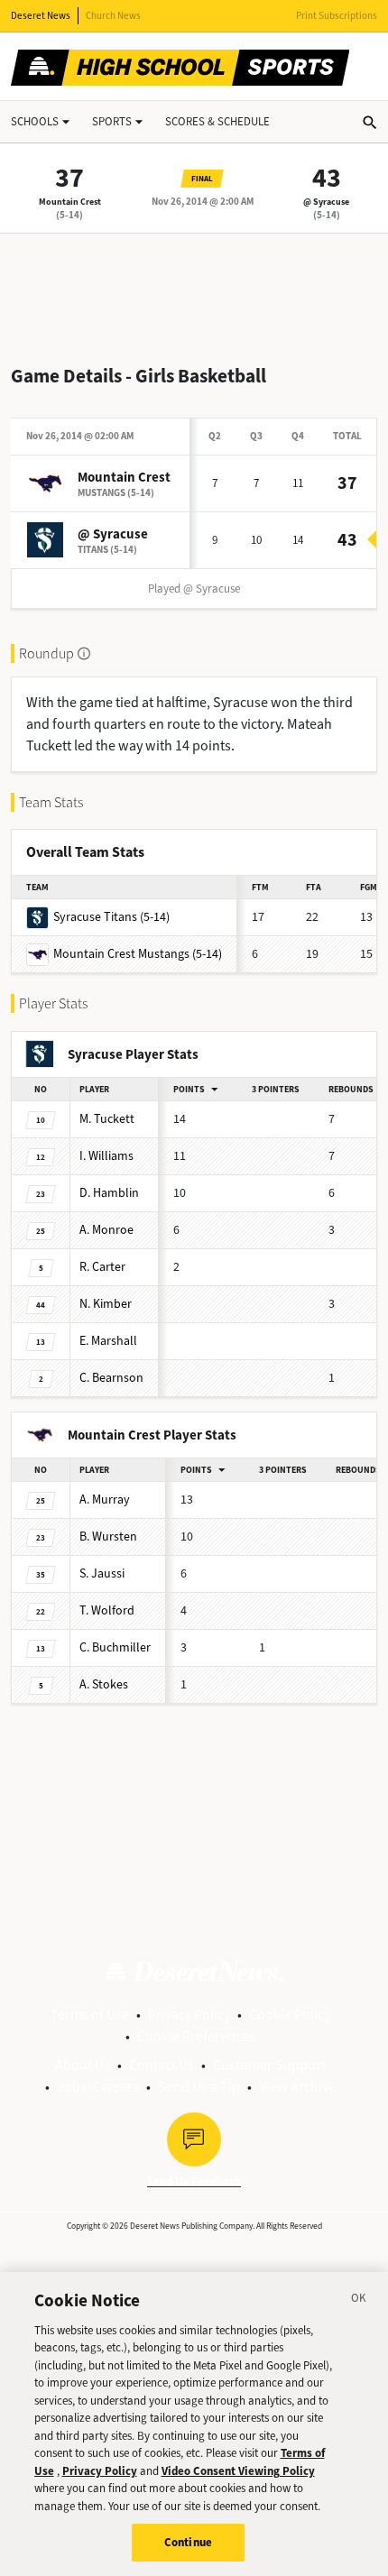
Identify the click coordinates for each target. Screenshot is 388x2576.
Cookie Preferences (196, 2036)
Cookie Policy (290, 2015)
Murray (105, 1500)
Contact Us (162, 2065)
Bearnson (111, 1378)
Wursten (108, 1536)
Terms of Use (90, 2015)
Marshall (108, 1341)
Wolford (107, 1610)
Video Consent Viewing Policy (238, 2471)
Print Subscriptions (337, 16)
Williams (106, 1156)
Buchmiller (115, 1647)
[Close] (359, 2301)
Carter (102, 1267)
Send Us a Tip (199, 2087)
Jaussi (102, 1573)
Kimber (106, 1304)
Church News (113, 16)
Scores (217, 121)
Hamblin (109, 1193)
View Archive (297, 2087)
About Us (83, 2065)
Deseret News (41, 16)
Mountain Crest (70, 202)
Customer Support (269, 2065)
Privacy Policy (189, 2015)
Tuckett (107, 1119)
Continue (188, 2542)
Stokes (104, 1684)
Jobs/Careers (98, 2087)
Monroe (106, 1230)
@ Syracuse (326, 202)
